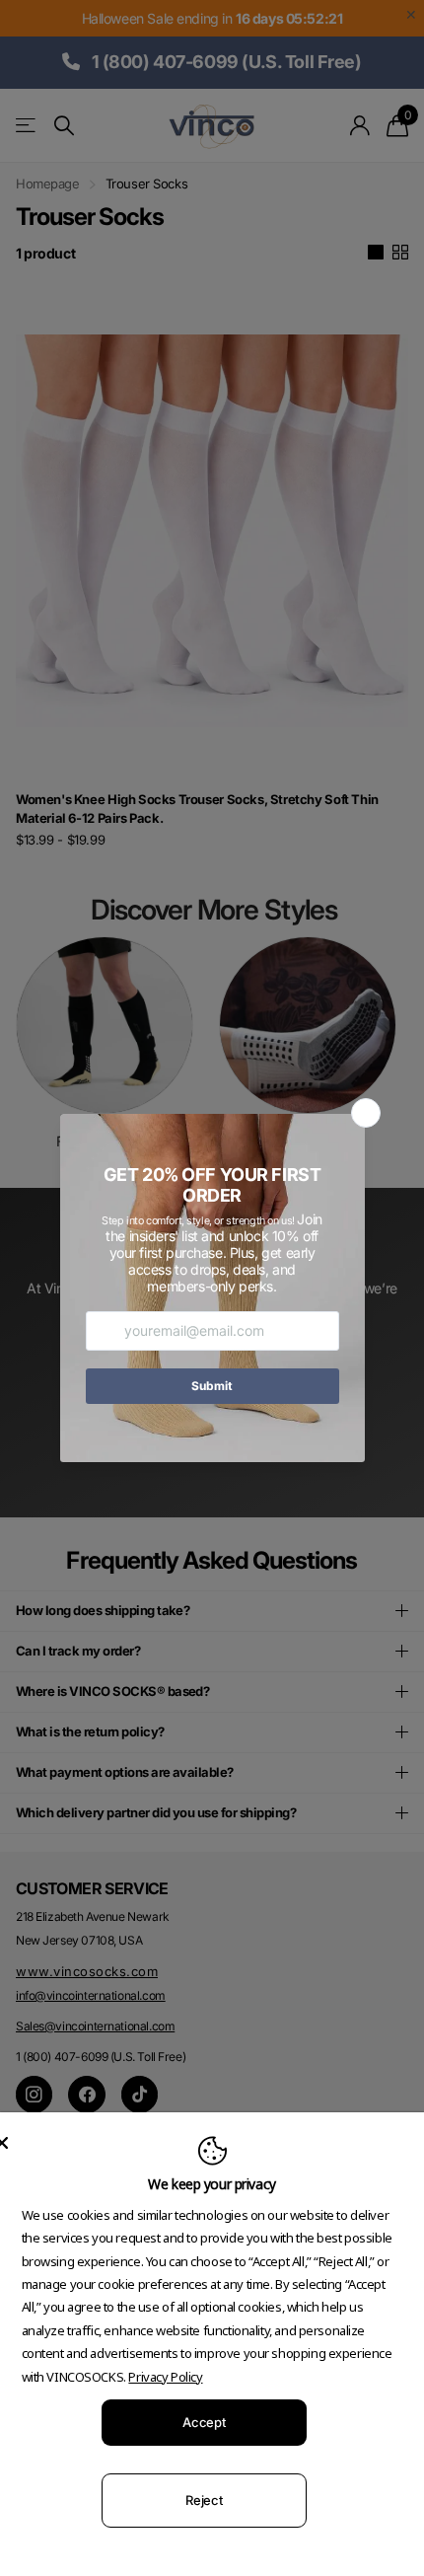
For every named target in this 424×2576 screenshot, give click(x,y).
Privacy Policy (165, 2377)
